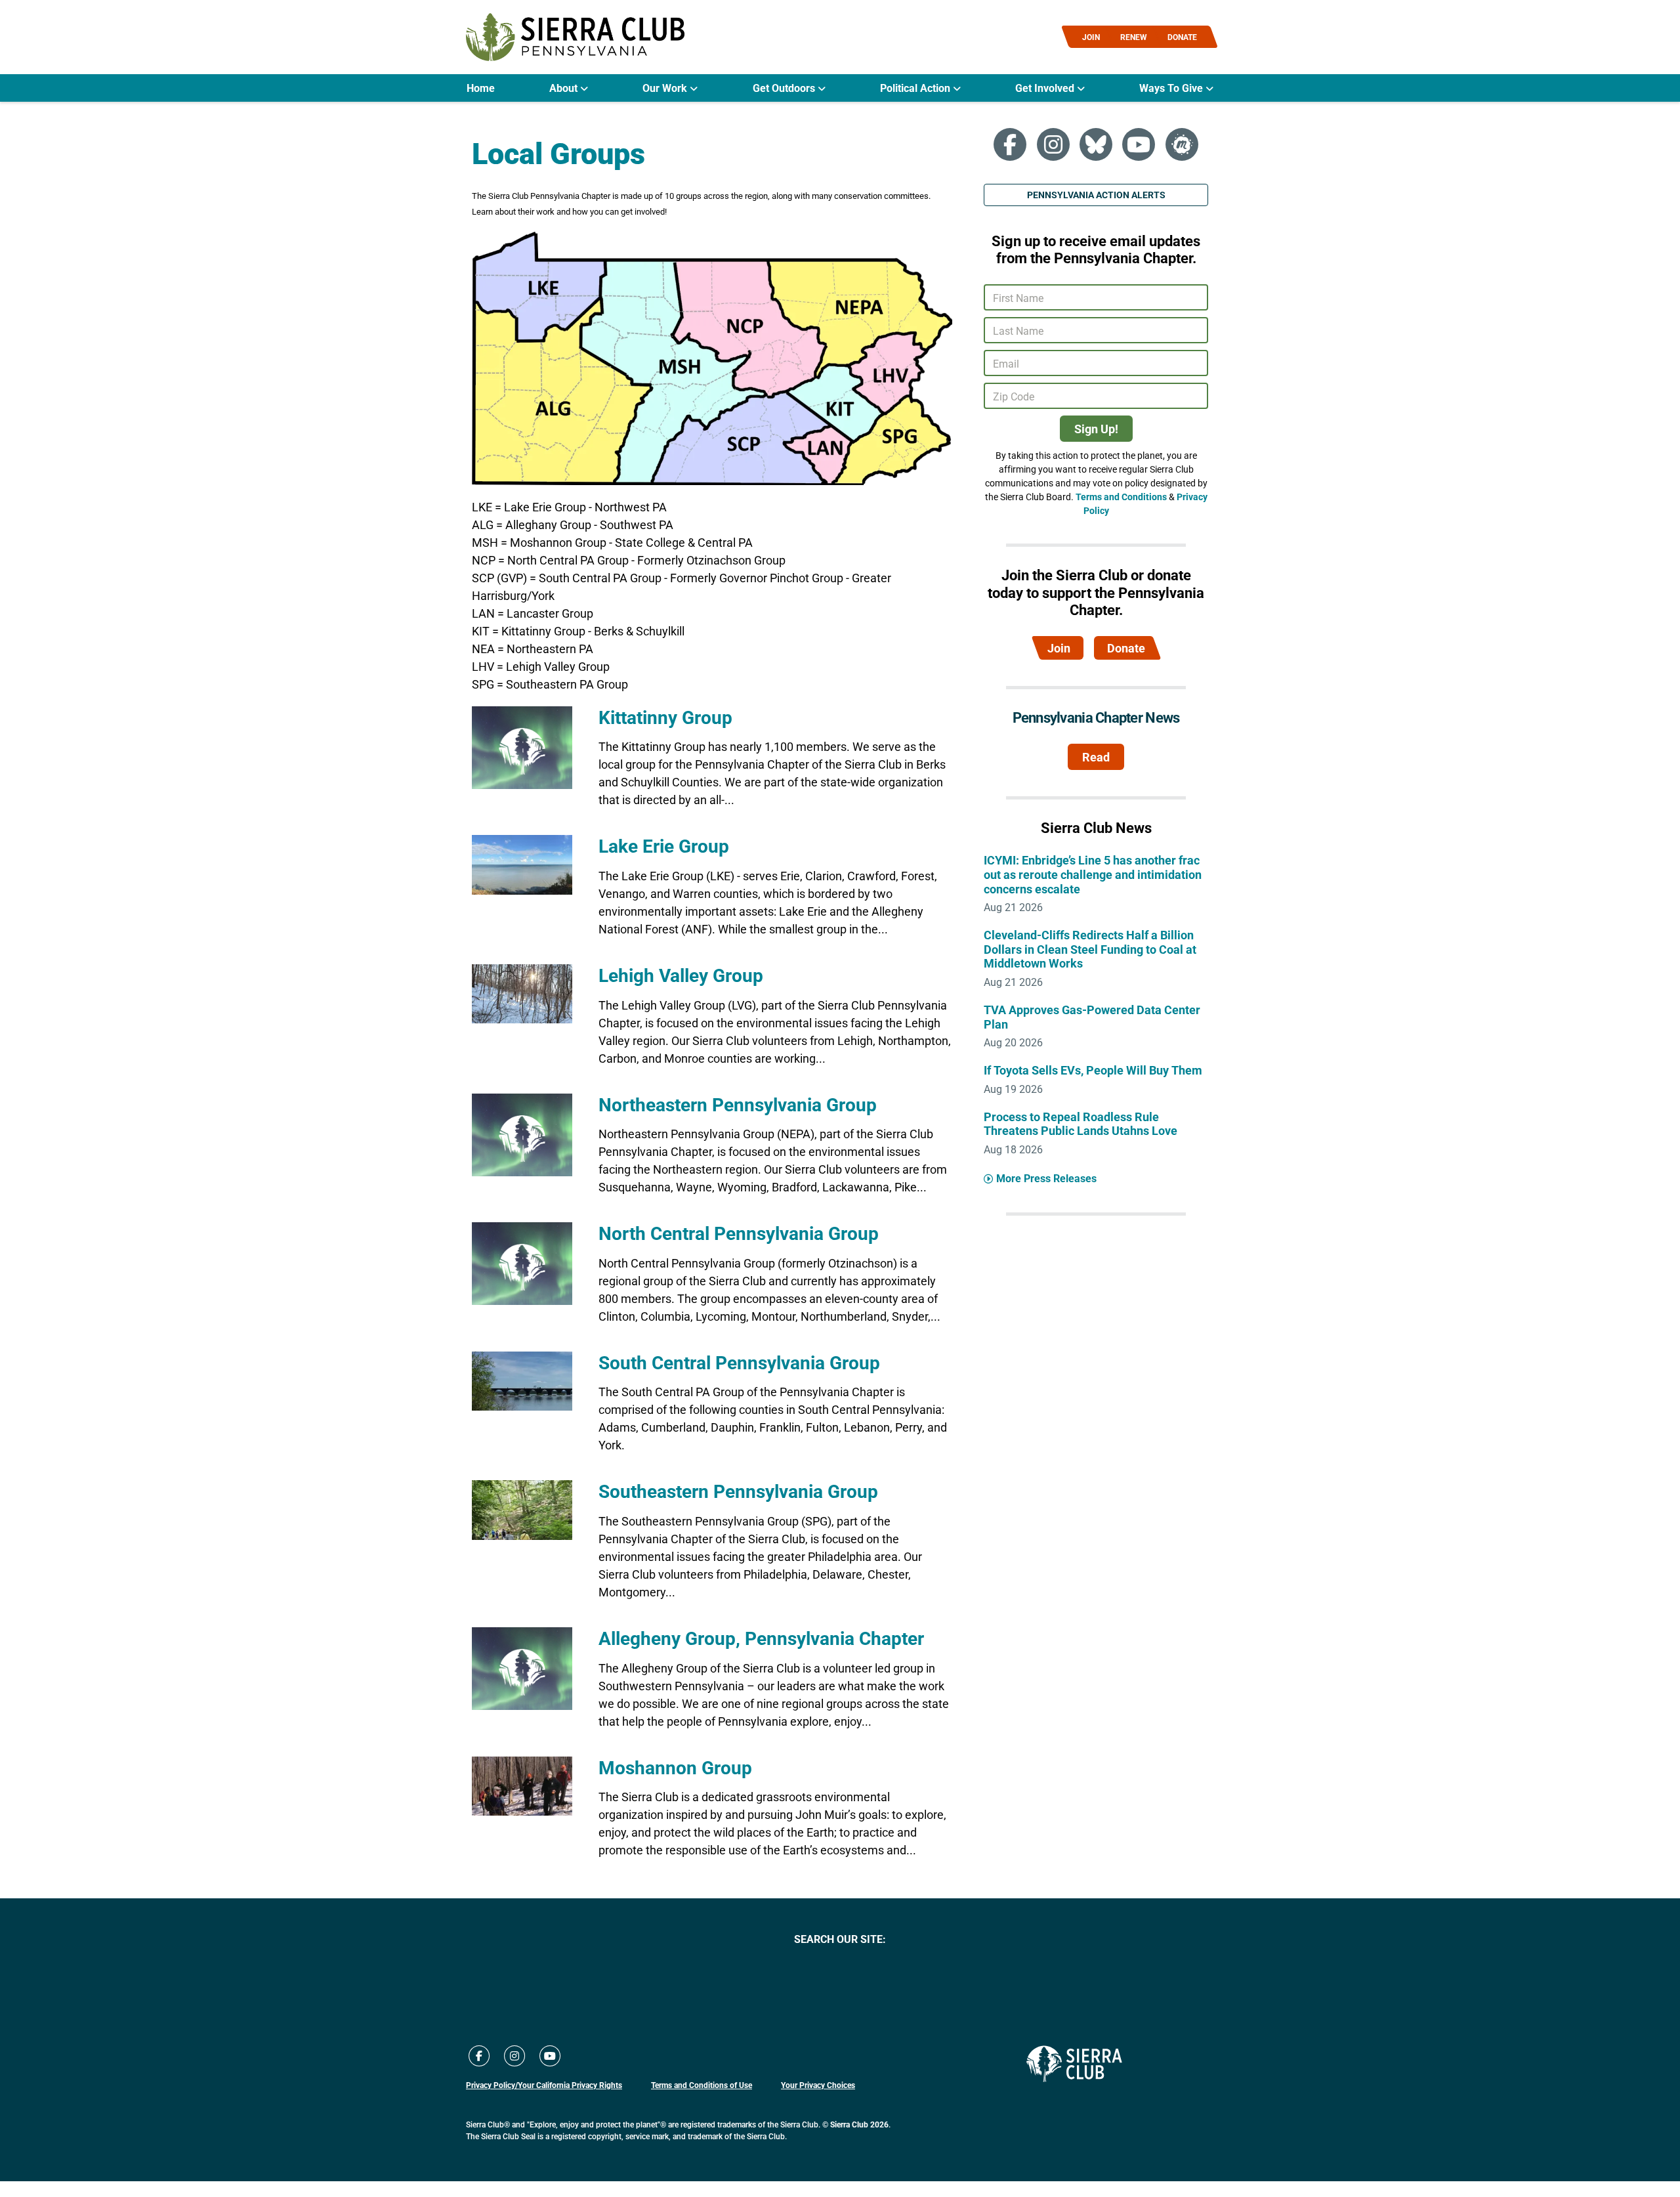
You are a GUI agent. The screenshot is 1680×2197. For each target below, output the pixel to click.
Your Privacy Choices (818, 2085)
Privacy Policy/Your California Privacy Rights (544, 2085)
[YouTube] (1139, 144)
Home (481, 88)
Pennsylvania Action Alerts (1096, 195)
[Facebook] (1010, 144)
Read (1096, 757)
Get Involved (1046, 88)
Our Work (666, 88)
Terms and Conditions (1121, 497)
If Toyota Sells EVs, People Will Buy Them (1093, 1070)
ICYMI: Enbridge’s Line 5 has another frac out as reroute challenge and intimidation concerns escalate (1093, 874)
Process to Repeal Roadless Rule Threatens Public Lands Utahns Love (1081, 1124)
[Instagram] (1053, 144)
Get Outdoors (785, 88)
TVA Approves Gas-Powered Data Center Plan (1092, 1017)
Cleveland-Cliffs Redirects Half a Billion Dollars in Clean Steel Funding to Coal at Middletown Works (1090, 949)
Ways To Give (1172, 88)
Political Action (916, 88)
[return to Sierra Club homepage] (1074, 2064)
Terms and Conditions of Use (702, 2085)
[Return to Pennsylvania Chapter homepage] (575, 37)
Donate (1126, 648)
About (565, 88)
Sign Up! (1096, 429)
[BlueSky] (1096, 144)
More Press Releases (1046, 1178)
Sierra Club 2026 (859, 2124)
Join (1059, 648)
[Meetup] (1182, 144)
